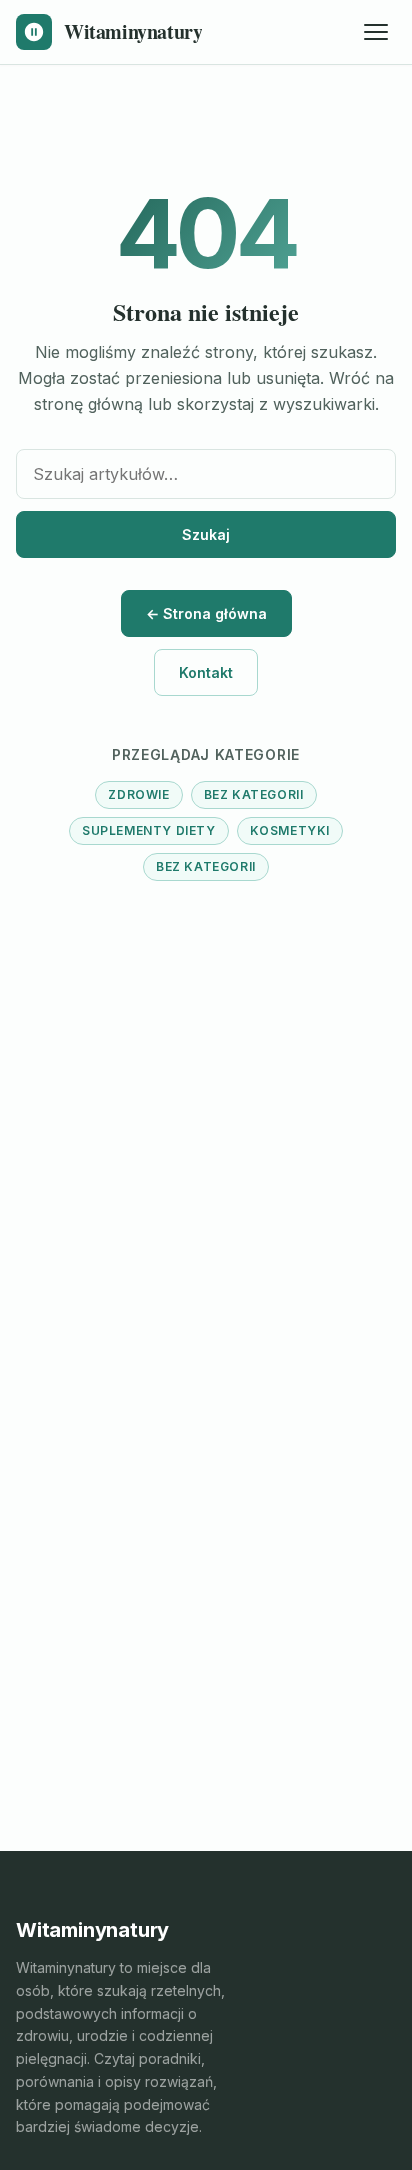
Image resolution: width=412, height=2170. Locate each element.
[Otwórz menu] (376, 32)
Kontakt (206, 672)
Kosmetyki (290, 830)
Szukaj (206, 534)
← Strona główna (206, 613)
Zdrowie (138, 794)
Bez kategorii (254, 794)
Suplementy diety (149, 830)
